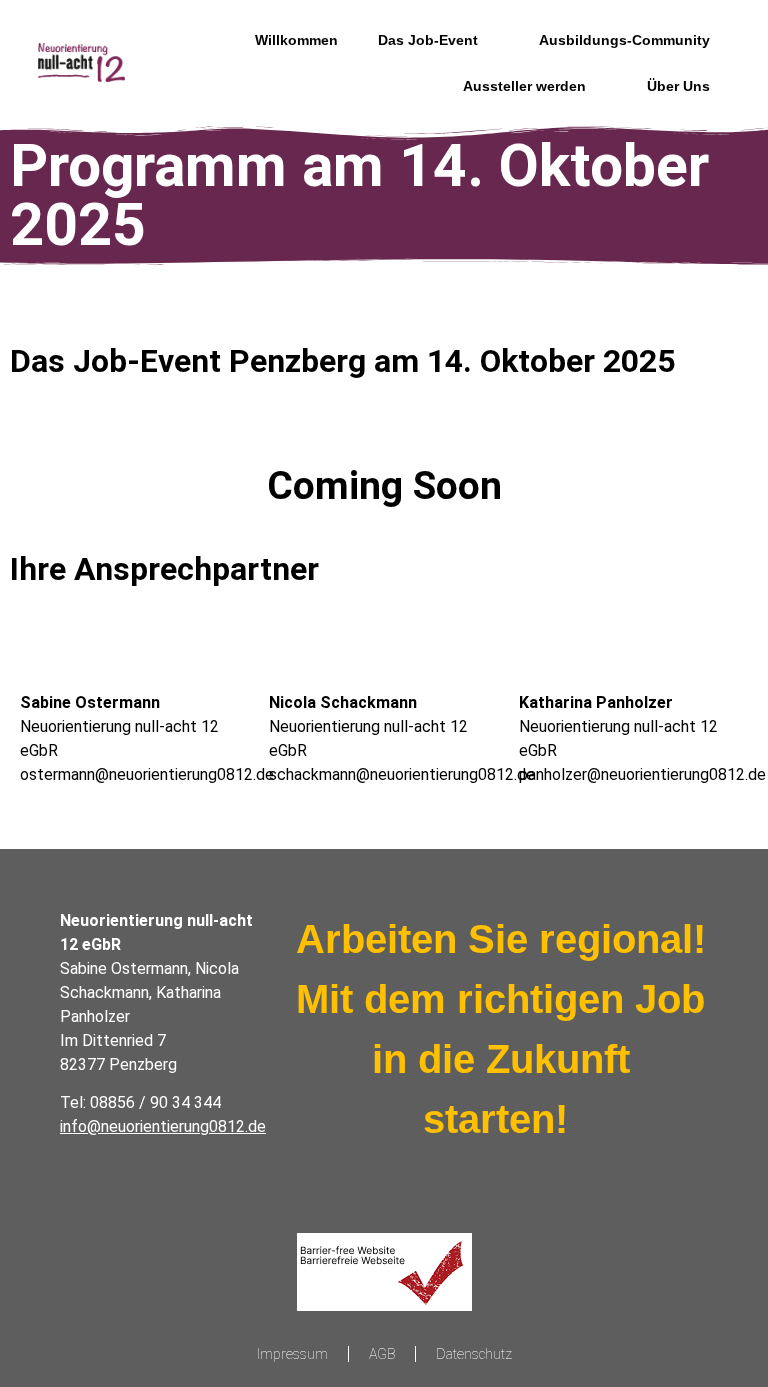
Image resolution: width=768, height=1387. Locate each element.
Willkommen (296, 40)
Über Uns (678, 86)
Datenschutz (474, 1354)
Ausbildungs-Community (624, 40)
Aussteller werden (524, 86)
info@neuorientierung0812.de (163, 1126)
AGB (382, 1354)
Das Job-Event (428, 40)
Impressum (292, 1354)
